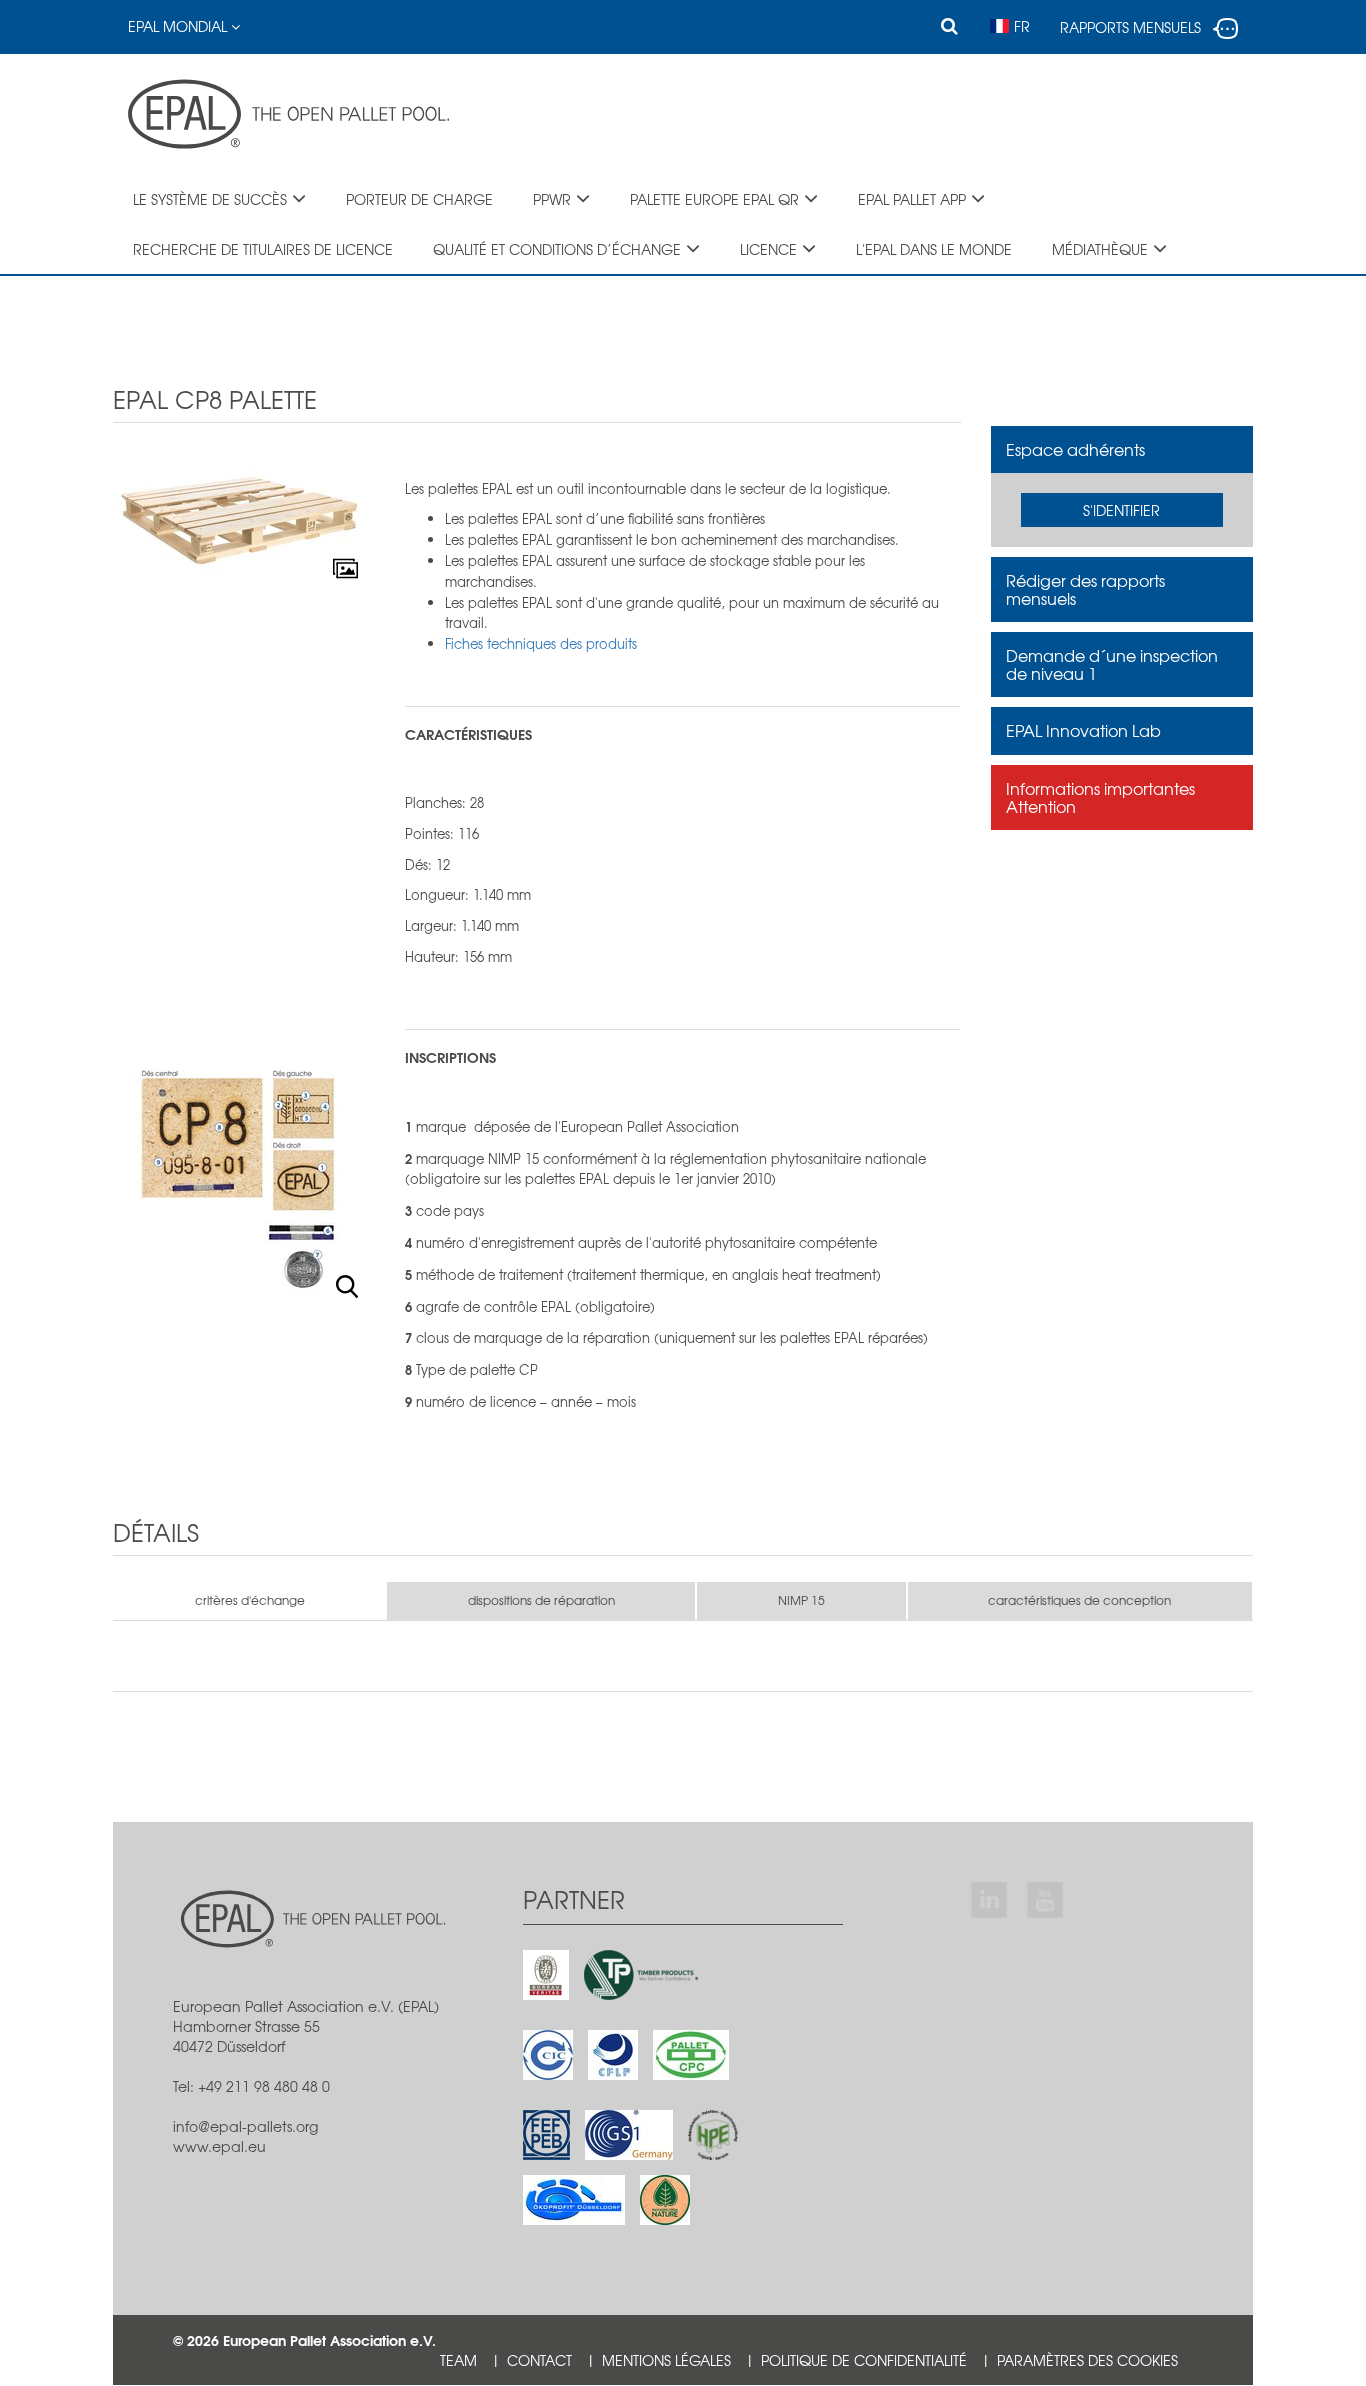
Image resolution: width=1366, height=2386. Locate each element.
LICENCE (768, 249)
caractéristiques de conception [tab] (1079, 1600)
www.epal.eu (219, 2146)
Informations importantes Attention (1100, 797)
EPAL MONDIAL (179, 26)
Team (458, 2360)
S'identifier (1121, 510)
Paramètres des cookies (1087, 2360)
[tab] (1122, 450)
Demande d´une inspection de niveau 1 (1112, 664)
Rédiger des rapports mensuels (1085, 589)
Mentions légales (666, 2360)
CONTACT (539, 2360)
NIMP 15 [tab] (801, 1600)
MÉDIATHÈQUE (1100, 249)
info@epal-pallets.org (245, 2126)
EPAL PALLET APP (912, 199)
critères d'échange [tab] (250, 1600)
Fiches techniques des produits (541, 643)
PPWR (552, 199)
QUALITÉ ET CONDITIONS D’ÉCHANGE (557, 249)
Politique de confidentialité (864, 2360)
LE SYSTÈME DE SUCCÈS (210, 199)
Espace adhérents (1075, 449)
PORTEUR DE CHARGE (419, 199)
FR (1022, 26)
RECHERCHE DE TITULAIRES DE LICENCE (263, 249)
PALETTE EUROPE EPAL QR (714, 199)
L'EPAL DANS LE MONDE (934, 249)
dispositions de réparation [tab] (541, 1600)
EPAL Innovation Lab (1083, 730)
